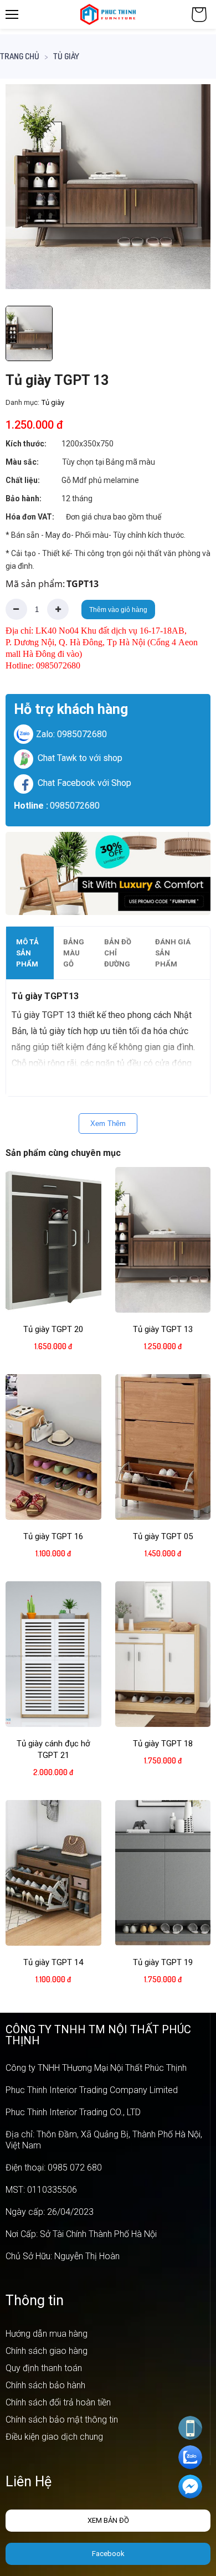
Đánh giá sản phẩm (173, 953)
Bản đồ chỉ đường (118, 953)
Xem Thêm (108, 1124)
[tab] (30, 953)
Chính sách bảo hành (45, 2385)
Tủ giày (66, 56)
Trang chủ (20, 56)
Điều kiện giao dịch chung (54, 2437)
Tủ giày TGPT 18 (163, 1744)
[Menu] (12, 14)
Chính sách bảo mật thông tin (62, 2420)
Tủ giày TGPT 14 (53, 1962)
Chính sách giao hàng (47, 2351)
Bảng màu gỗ (74, 953)
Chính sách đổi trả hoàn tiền (58, 2402)
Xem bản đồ (108, 2520)
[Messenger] (190, 2487)
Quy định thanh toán (44, 2368)
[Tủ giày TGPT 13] (108, 187)
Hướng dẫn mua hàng (47, 2334)
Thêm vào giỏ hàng (118, 610)
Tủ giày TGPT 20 (53, 1329)
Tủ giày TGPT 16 (53, 1536)
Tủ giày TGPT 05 (163, 1536)
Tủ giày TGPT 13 (163, 1329)
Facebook (108, 2554)
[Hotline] (190, 2428)
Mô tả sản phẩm (27, 953)
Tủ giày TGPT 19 (163, 1962)
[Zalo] (190, 2457)
